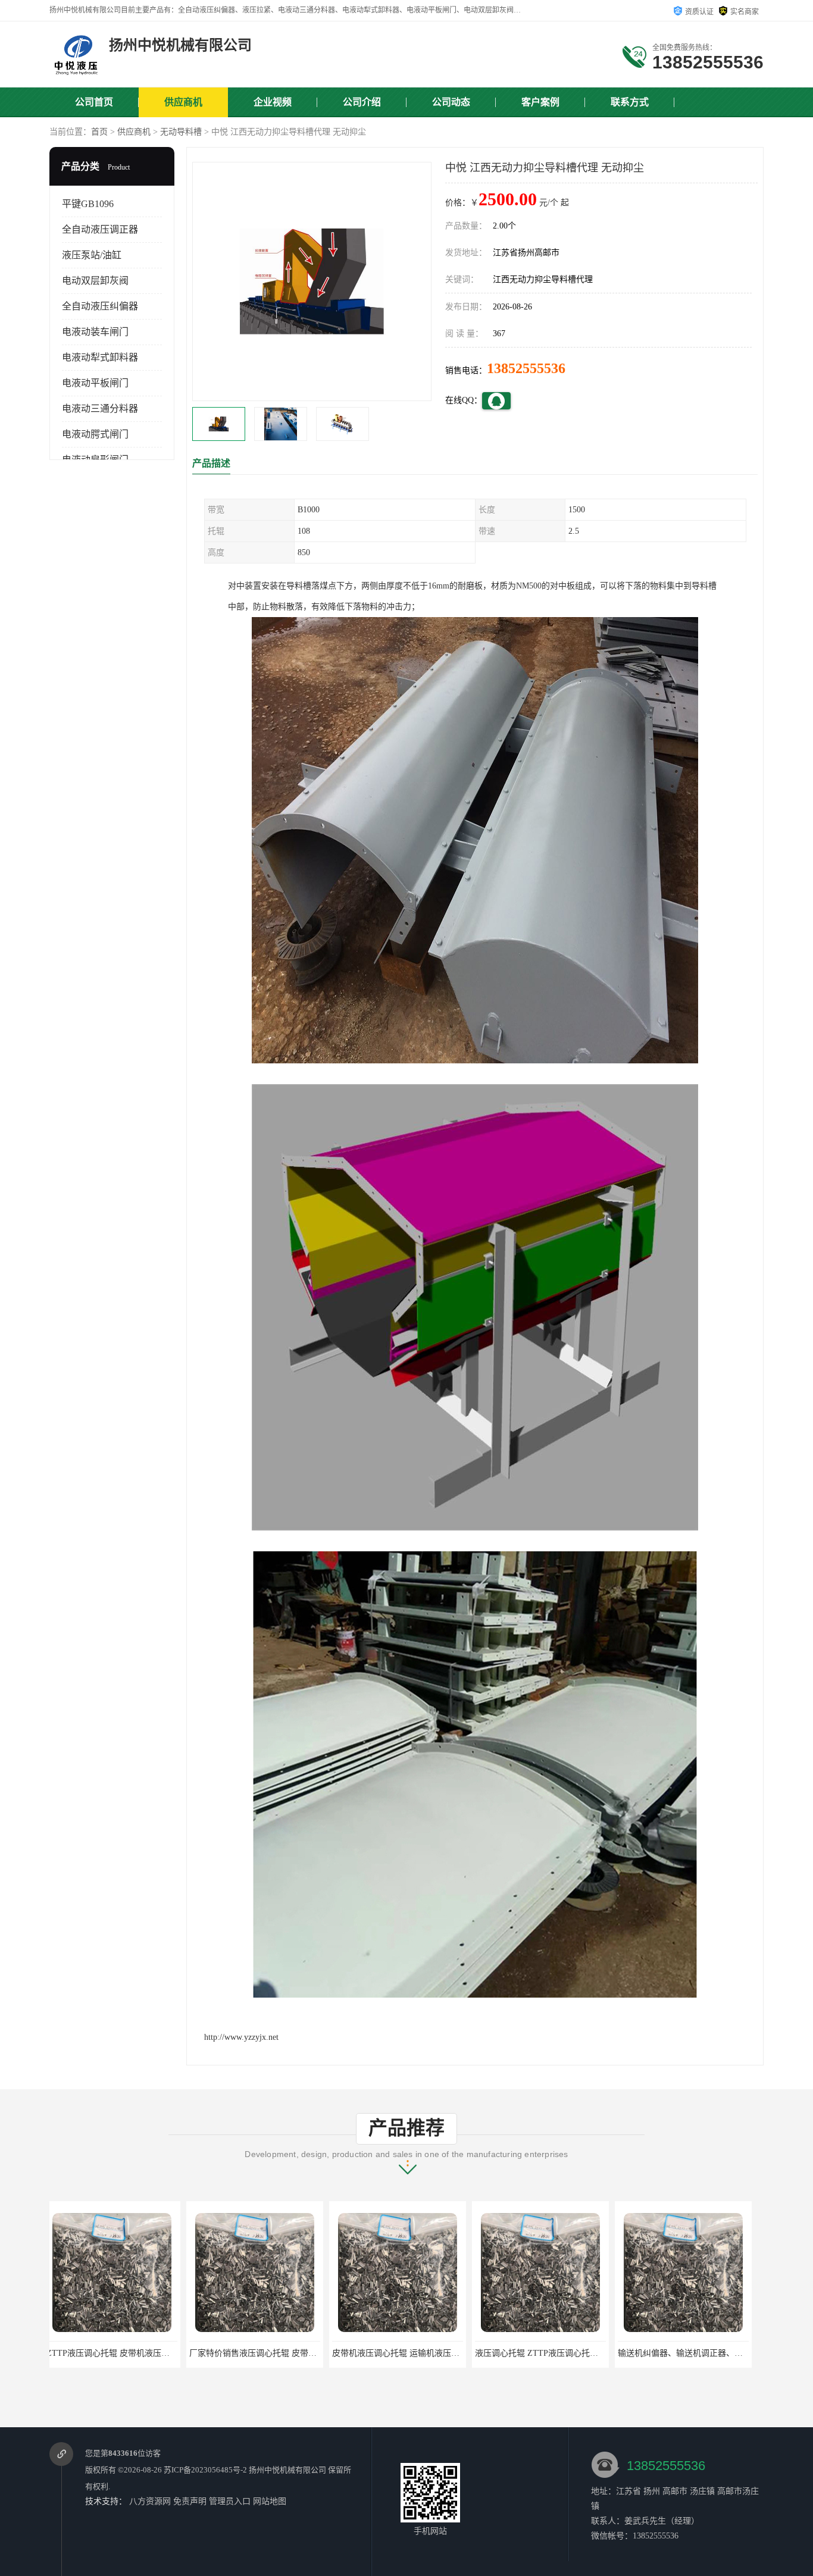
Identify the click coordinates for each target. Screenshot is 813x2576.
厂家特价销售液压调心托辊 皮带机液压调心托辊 (141, 2353)
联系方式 (630, 102)
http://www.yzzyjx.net (241, 2037)
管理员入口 (230, 2501)
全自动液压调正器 (100, 229)
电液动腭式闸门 (95, 434)
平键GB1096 (88, 204)
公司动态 (451, 102)
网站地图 (270, 2501)
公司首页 (94, 102)
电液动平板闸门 (95, 383)
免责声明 (190, 2501)
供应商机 (183, 102)
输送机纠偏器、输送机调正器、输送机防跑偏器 (568, 2353)
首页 (99, 132)
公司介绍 (362, 102)
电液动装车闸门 (95, 332)
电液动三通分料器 (100, 409)
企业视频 (273, 102)
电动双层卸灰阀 (95, 281)
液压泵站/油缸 (92, 255)
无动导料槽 (181, 132)
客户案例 (540, 102)
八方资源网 (150, 2501)
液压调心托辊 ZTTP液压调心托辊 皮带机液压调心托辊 (438, 2353)
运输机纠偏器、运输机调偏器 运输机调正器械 (708, 2353)
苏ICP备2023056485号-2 (205, 2470)
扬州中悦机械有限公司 (287, 2470)
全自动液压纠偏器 (100, 306)
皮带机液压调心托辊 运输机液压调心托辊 (271, 2353)
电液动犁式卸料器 (100, 357)
